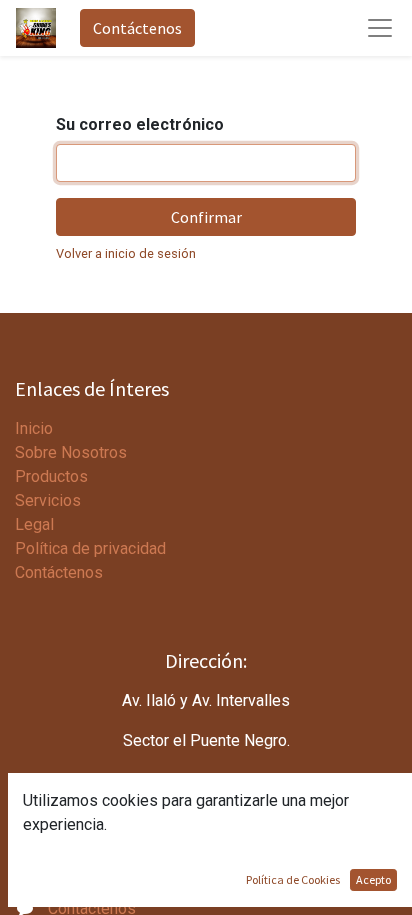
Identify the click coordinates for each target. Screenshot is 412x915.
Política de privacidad (90, 548)
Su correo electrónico (140, 124)
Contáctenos (137, 28)
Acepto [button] (373, 879)
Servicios (48, 500)
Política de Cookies (293, 879)
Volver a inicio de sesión (126, 253)
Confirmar (206, 217)
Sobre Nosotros (71, 452)
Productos (51, 476)
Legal (34, 524)
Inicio (34, 428)
